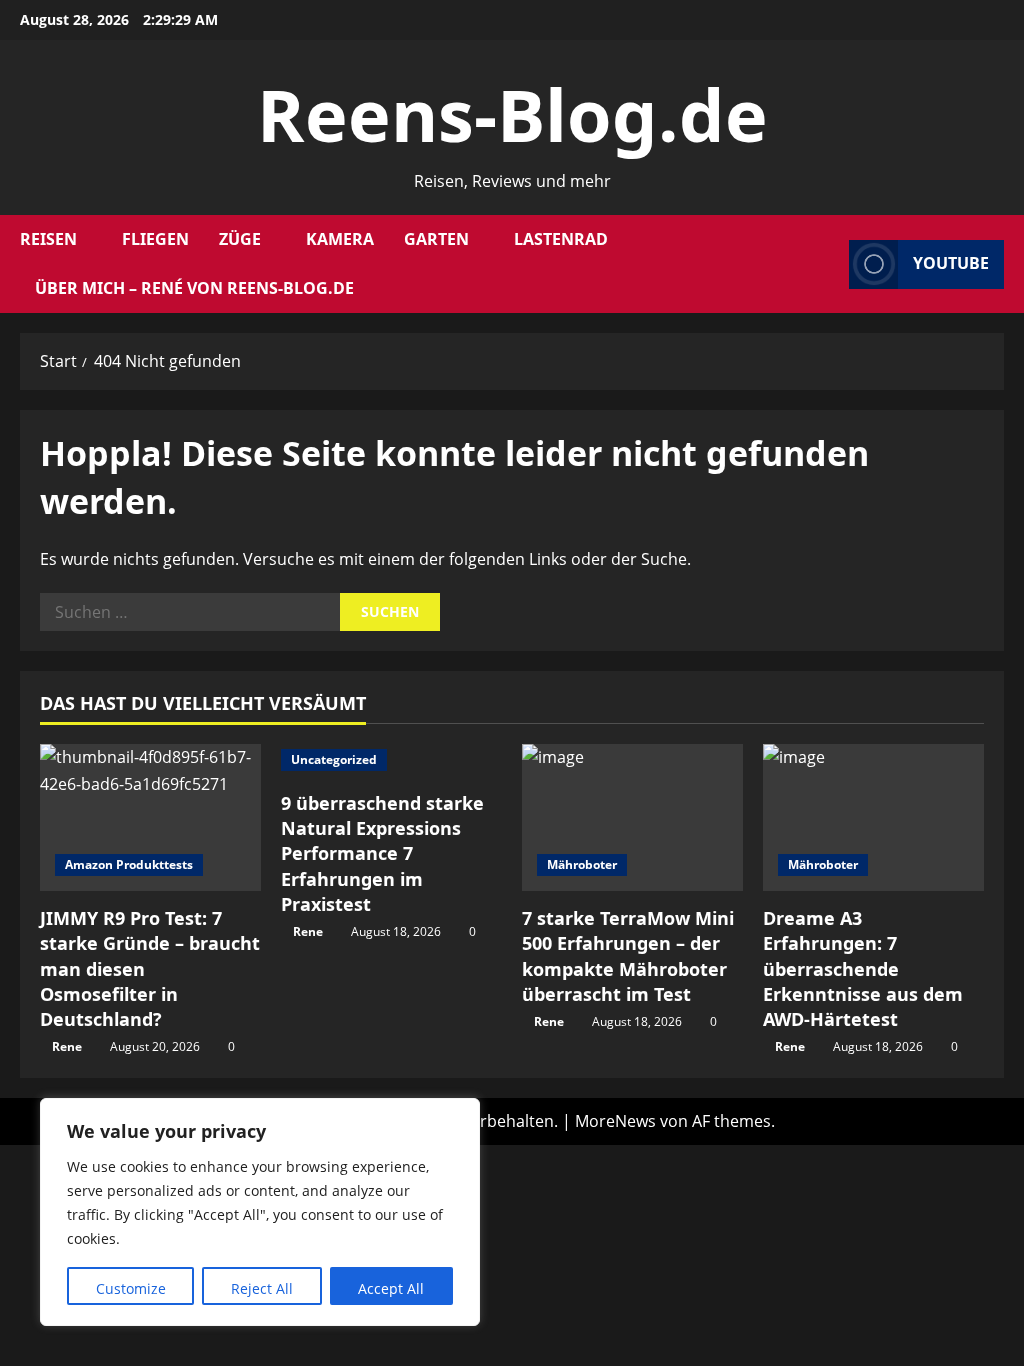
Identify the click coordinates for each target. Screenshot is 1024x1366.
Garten (436, 239)
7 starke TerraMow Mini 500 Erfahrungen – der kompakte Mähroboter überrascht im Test (628, 956)
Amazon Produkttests (129, 864)
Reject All (262, 1288)
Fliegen (155, 239)
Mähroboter (582, 864)
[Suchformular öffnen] (828, 264)
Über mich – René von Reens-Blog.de (194, 288)
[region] (260, 1212)
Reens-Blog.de (512, 114)
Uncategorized (334, 759)
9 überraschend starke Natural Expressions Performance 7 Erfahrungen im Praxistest (382, 853)
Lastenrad (561, 239)
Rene (67, 1046)
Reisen (48, 239)
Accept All (391, 1288)
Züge (240, 239)
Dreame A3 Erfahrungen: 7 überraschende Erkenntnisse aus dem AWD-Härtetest (863, 968)
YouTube (951, 264)
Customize (131, 1288)
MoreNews (615, 1121)
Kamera (340, 239)
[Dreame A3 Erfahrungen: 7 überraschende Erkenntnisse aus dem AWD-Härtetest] (873, 817)
